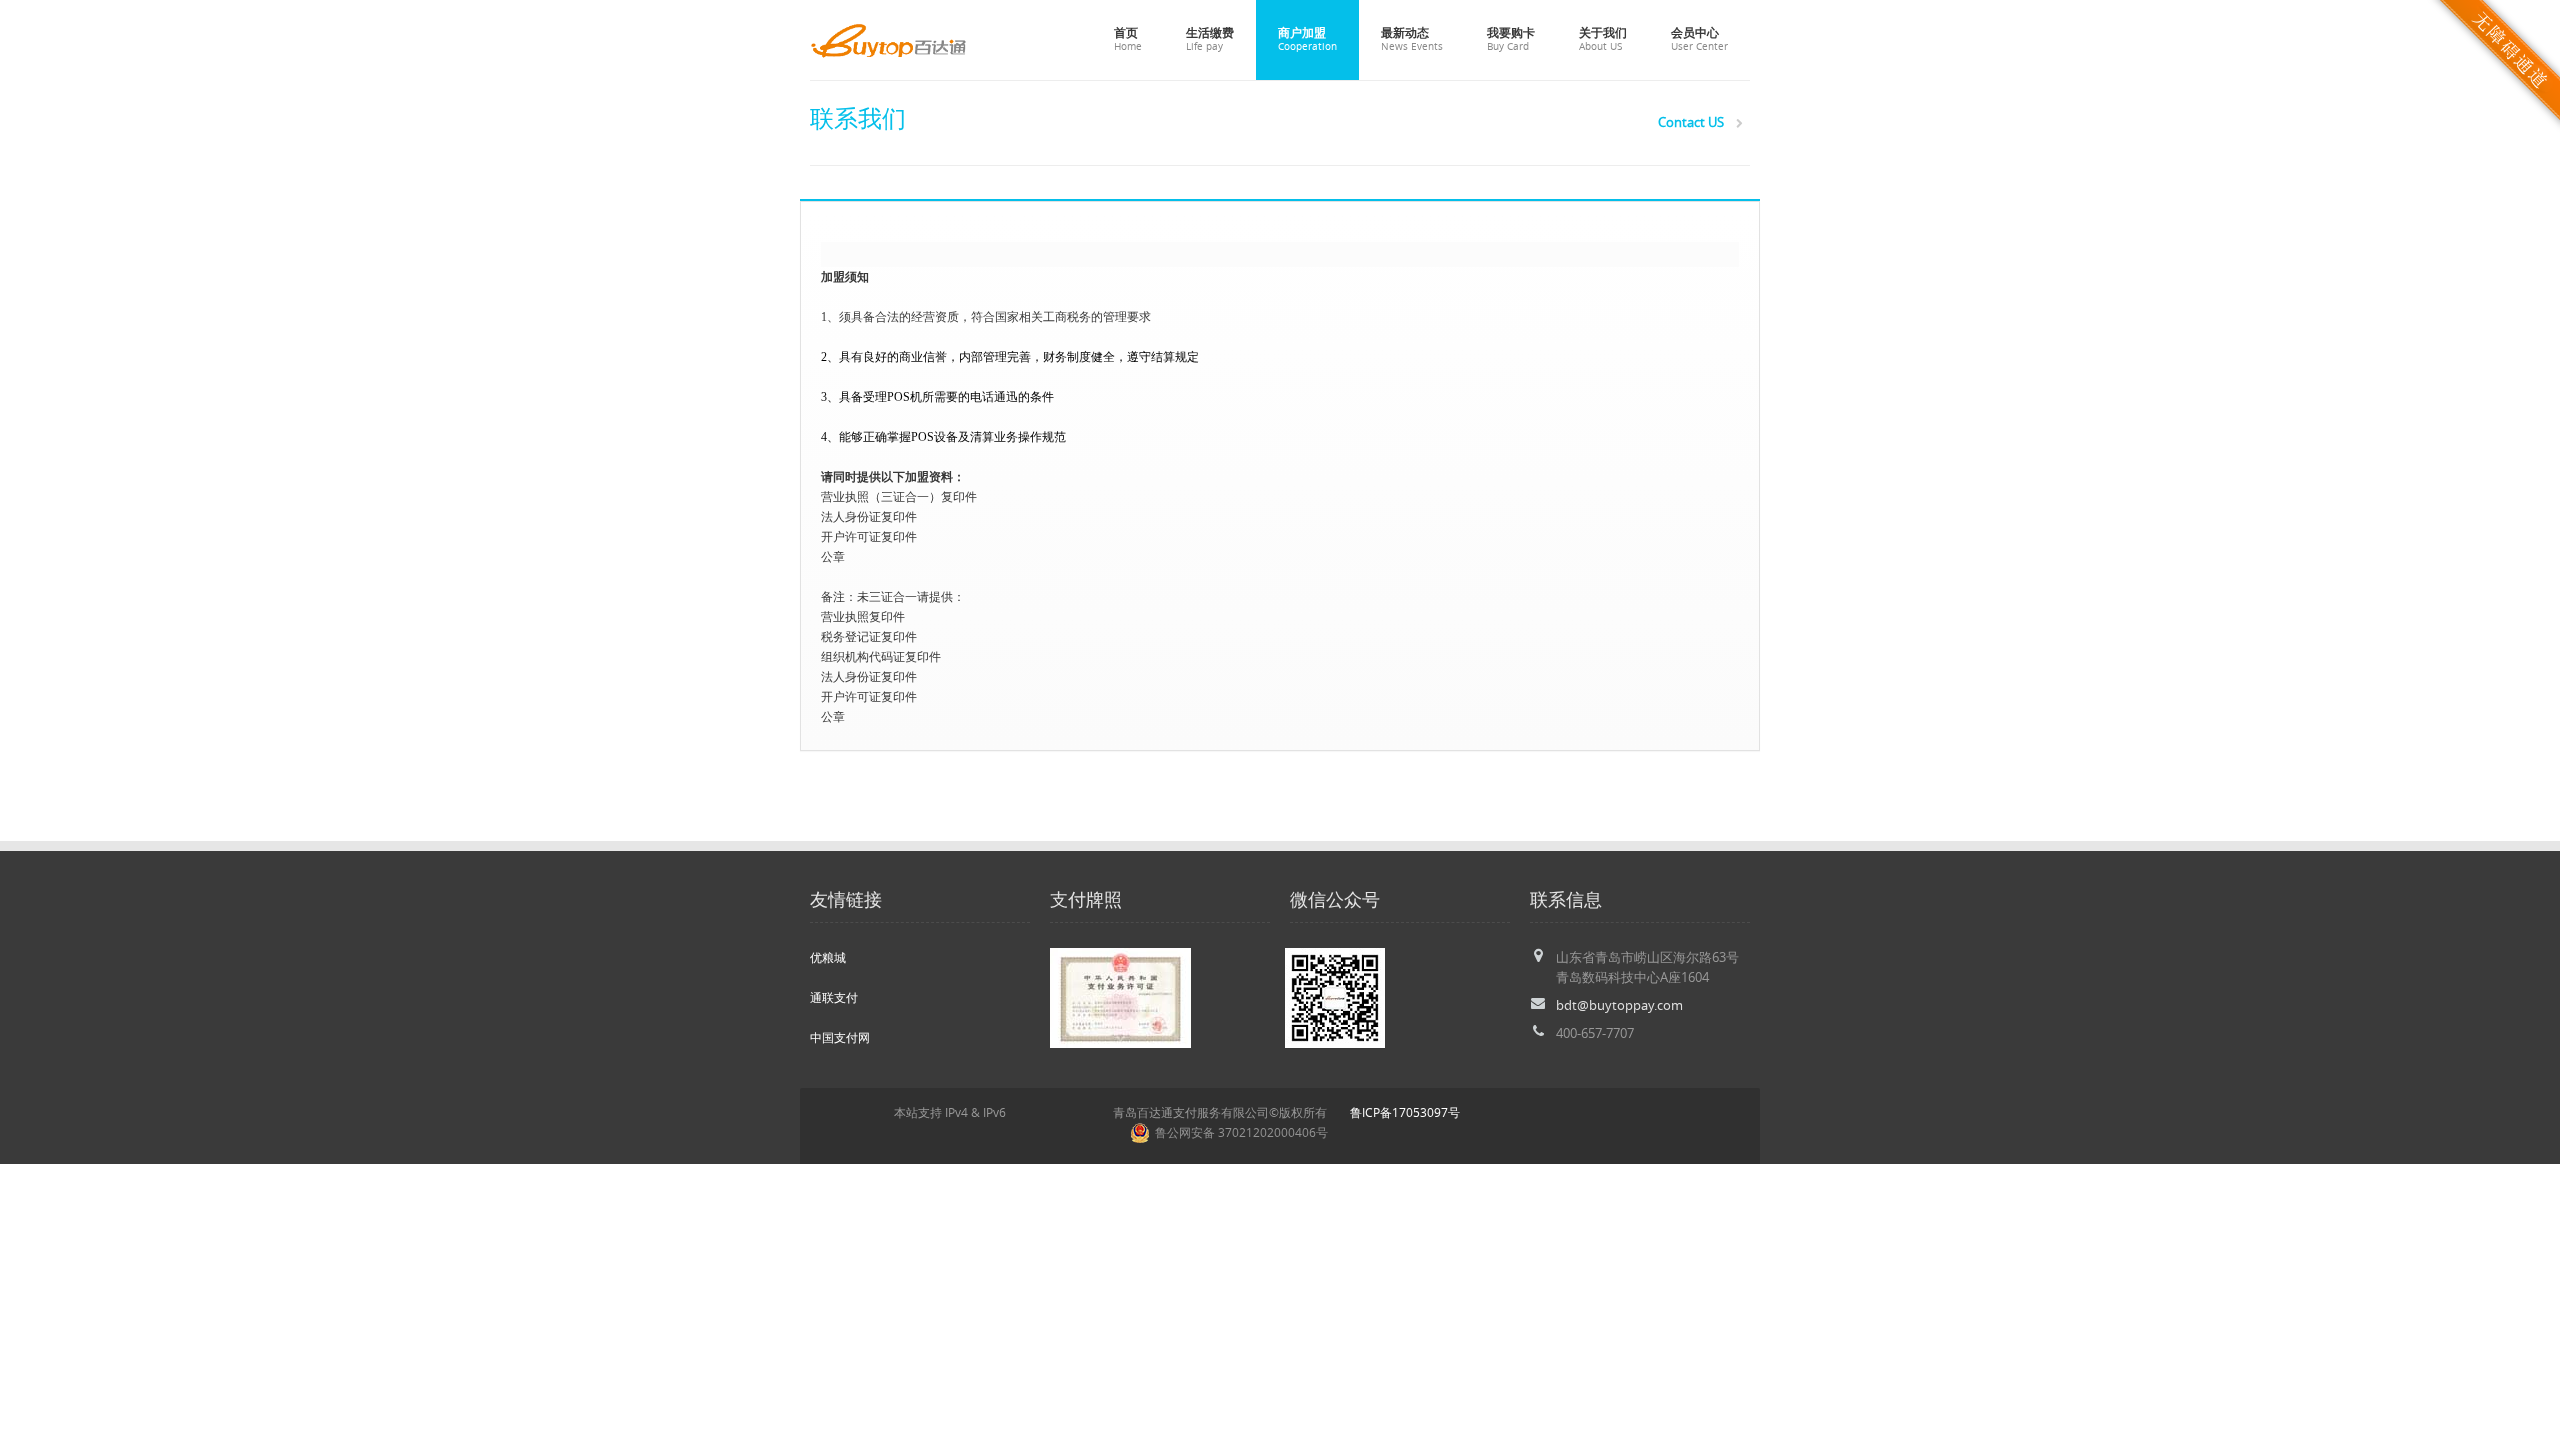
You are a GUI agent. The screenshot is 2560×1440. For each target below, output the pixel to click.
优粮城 (828, 957)
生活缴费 (1210, 39)
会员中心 (1699, 39)
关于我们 (1603, 39)
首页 (1128, 39)
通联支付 (834, 997)
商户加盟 (1307, 39)
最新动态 (1412, 39)
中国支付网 (840, 1037)
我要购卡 (1511, 39)
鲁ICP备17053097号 (1405, 1112)
